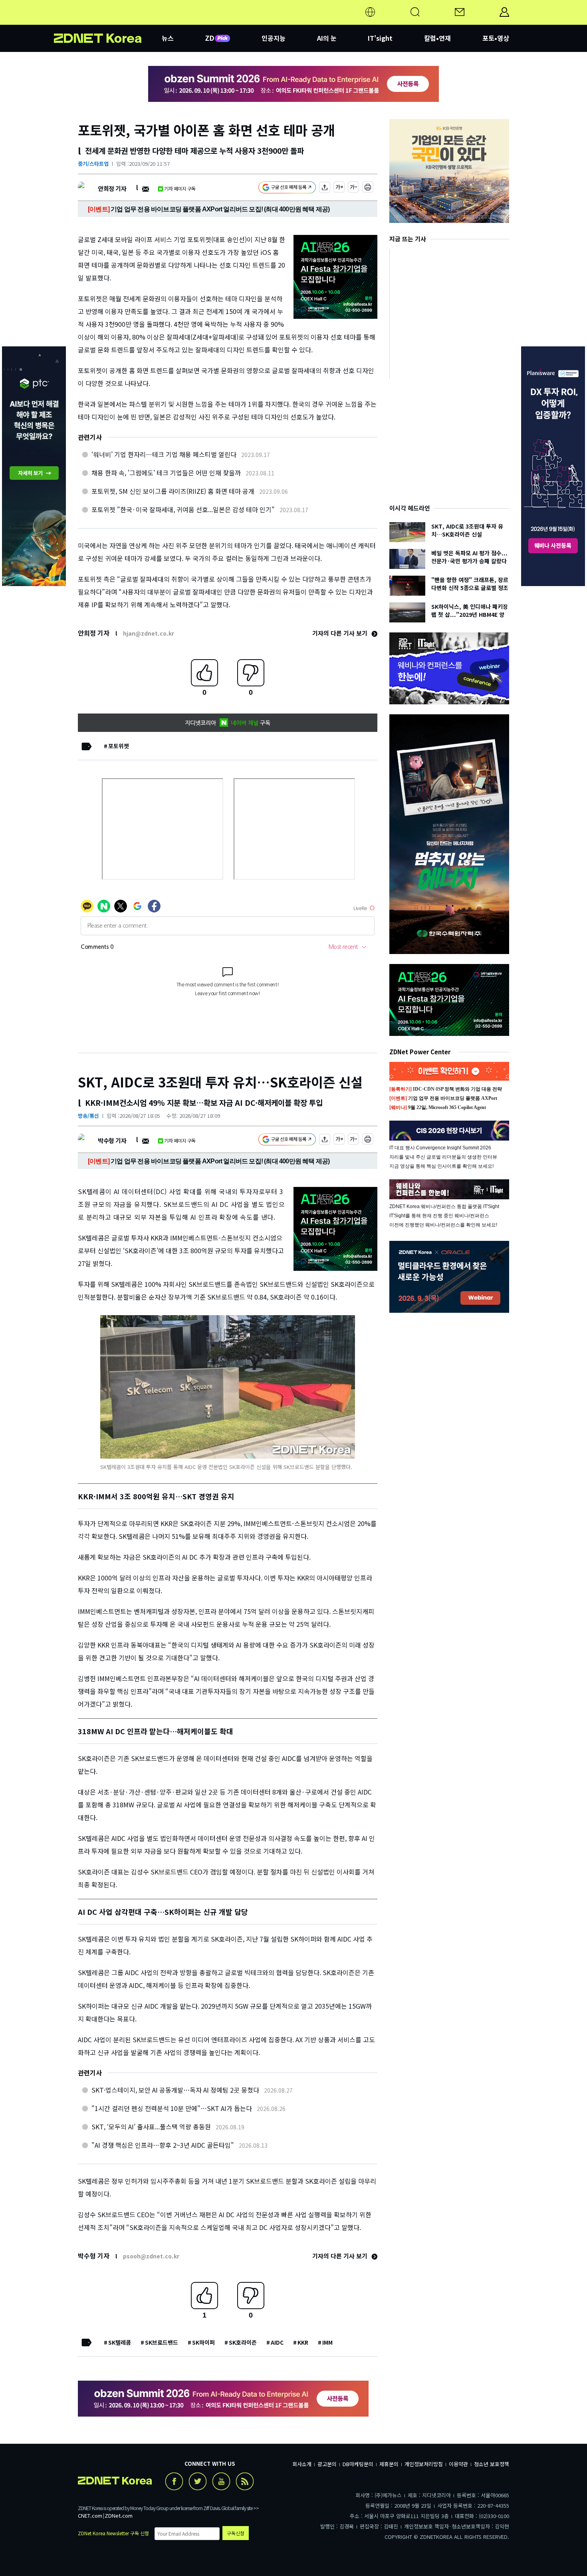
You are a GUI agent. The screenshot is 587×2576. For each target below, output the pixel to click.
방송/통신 (88, 1116)
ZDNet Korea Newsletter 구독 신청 (113, 2533)
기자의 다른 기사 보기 (341, 633)
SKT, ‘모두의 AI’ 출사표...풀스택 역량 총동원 (151, 2127)
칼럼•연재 (437, 38)
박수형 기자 (112, 1140)
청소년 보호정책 (492, 2464)
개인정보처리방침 (424, 2464)
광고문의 (327, 2464)
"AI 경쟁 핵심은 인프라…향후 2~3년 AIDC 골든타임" (163, 2145)
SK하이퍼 (203, 2342)
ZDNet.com (119, 2515)
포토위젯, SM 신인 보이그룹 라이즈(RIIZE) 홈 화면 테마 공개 (173, 491)
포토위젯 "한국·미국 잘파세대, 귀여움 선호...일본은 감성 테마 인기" (183, 509)
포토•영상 (496, 38)
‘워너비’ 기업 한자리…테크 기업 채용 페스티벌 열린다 (164, 454)
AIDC (277, 2342)
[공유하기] (325, 188)
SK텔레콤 (120, 2342)
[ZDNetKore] (108, 22)
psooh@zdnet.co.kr (151, 2256)
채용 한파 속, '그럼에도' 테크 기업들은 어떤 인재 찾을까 (166, 473)
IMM (327, 2342)
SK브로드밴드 (162, 2342)
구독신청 (236, 2533)
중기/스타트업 (93, 164)
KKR (303, 2342)
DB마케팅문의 (358, 2464)
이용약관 (458, 2464)
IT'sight (380, 38)
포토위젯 (119, 746)
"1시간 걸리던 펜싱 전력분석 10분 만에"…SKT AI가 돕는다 (172, 2108)
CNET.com (90, 2515)
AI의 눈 (327, 38)
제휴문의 (389, 2464)
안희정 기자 (112, 188)
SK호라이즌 (243, 2342)
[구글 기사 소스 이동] (287, 188)
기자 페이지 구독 (180, 188)
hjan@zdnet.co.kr (149, 633)
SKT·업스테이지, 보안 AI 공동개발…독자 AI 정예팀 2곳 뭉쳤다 (175, 2090)
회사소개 (302, 2464)
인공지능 (274, 38)
